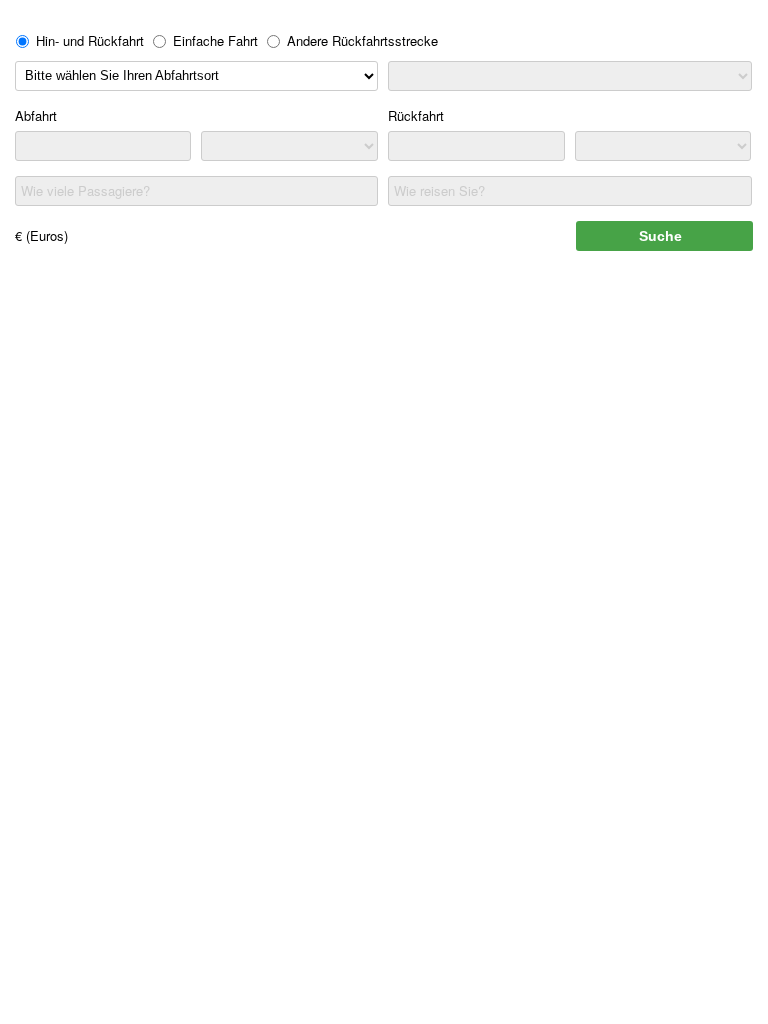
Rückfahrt (416, 115)
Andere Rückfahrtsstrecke (362, 40)
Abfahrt (36, 115)
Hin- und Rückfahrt (90, 40)
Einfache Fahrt (215, 40)
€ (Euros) (41, 235)
